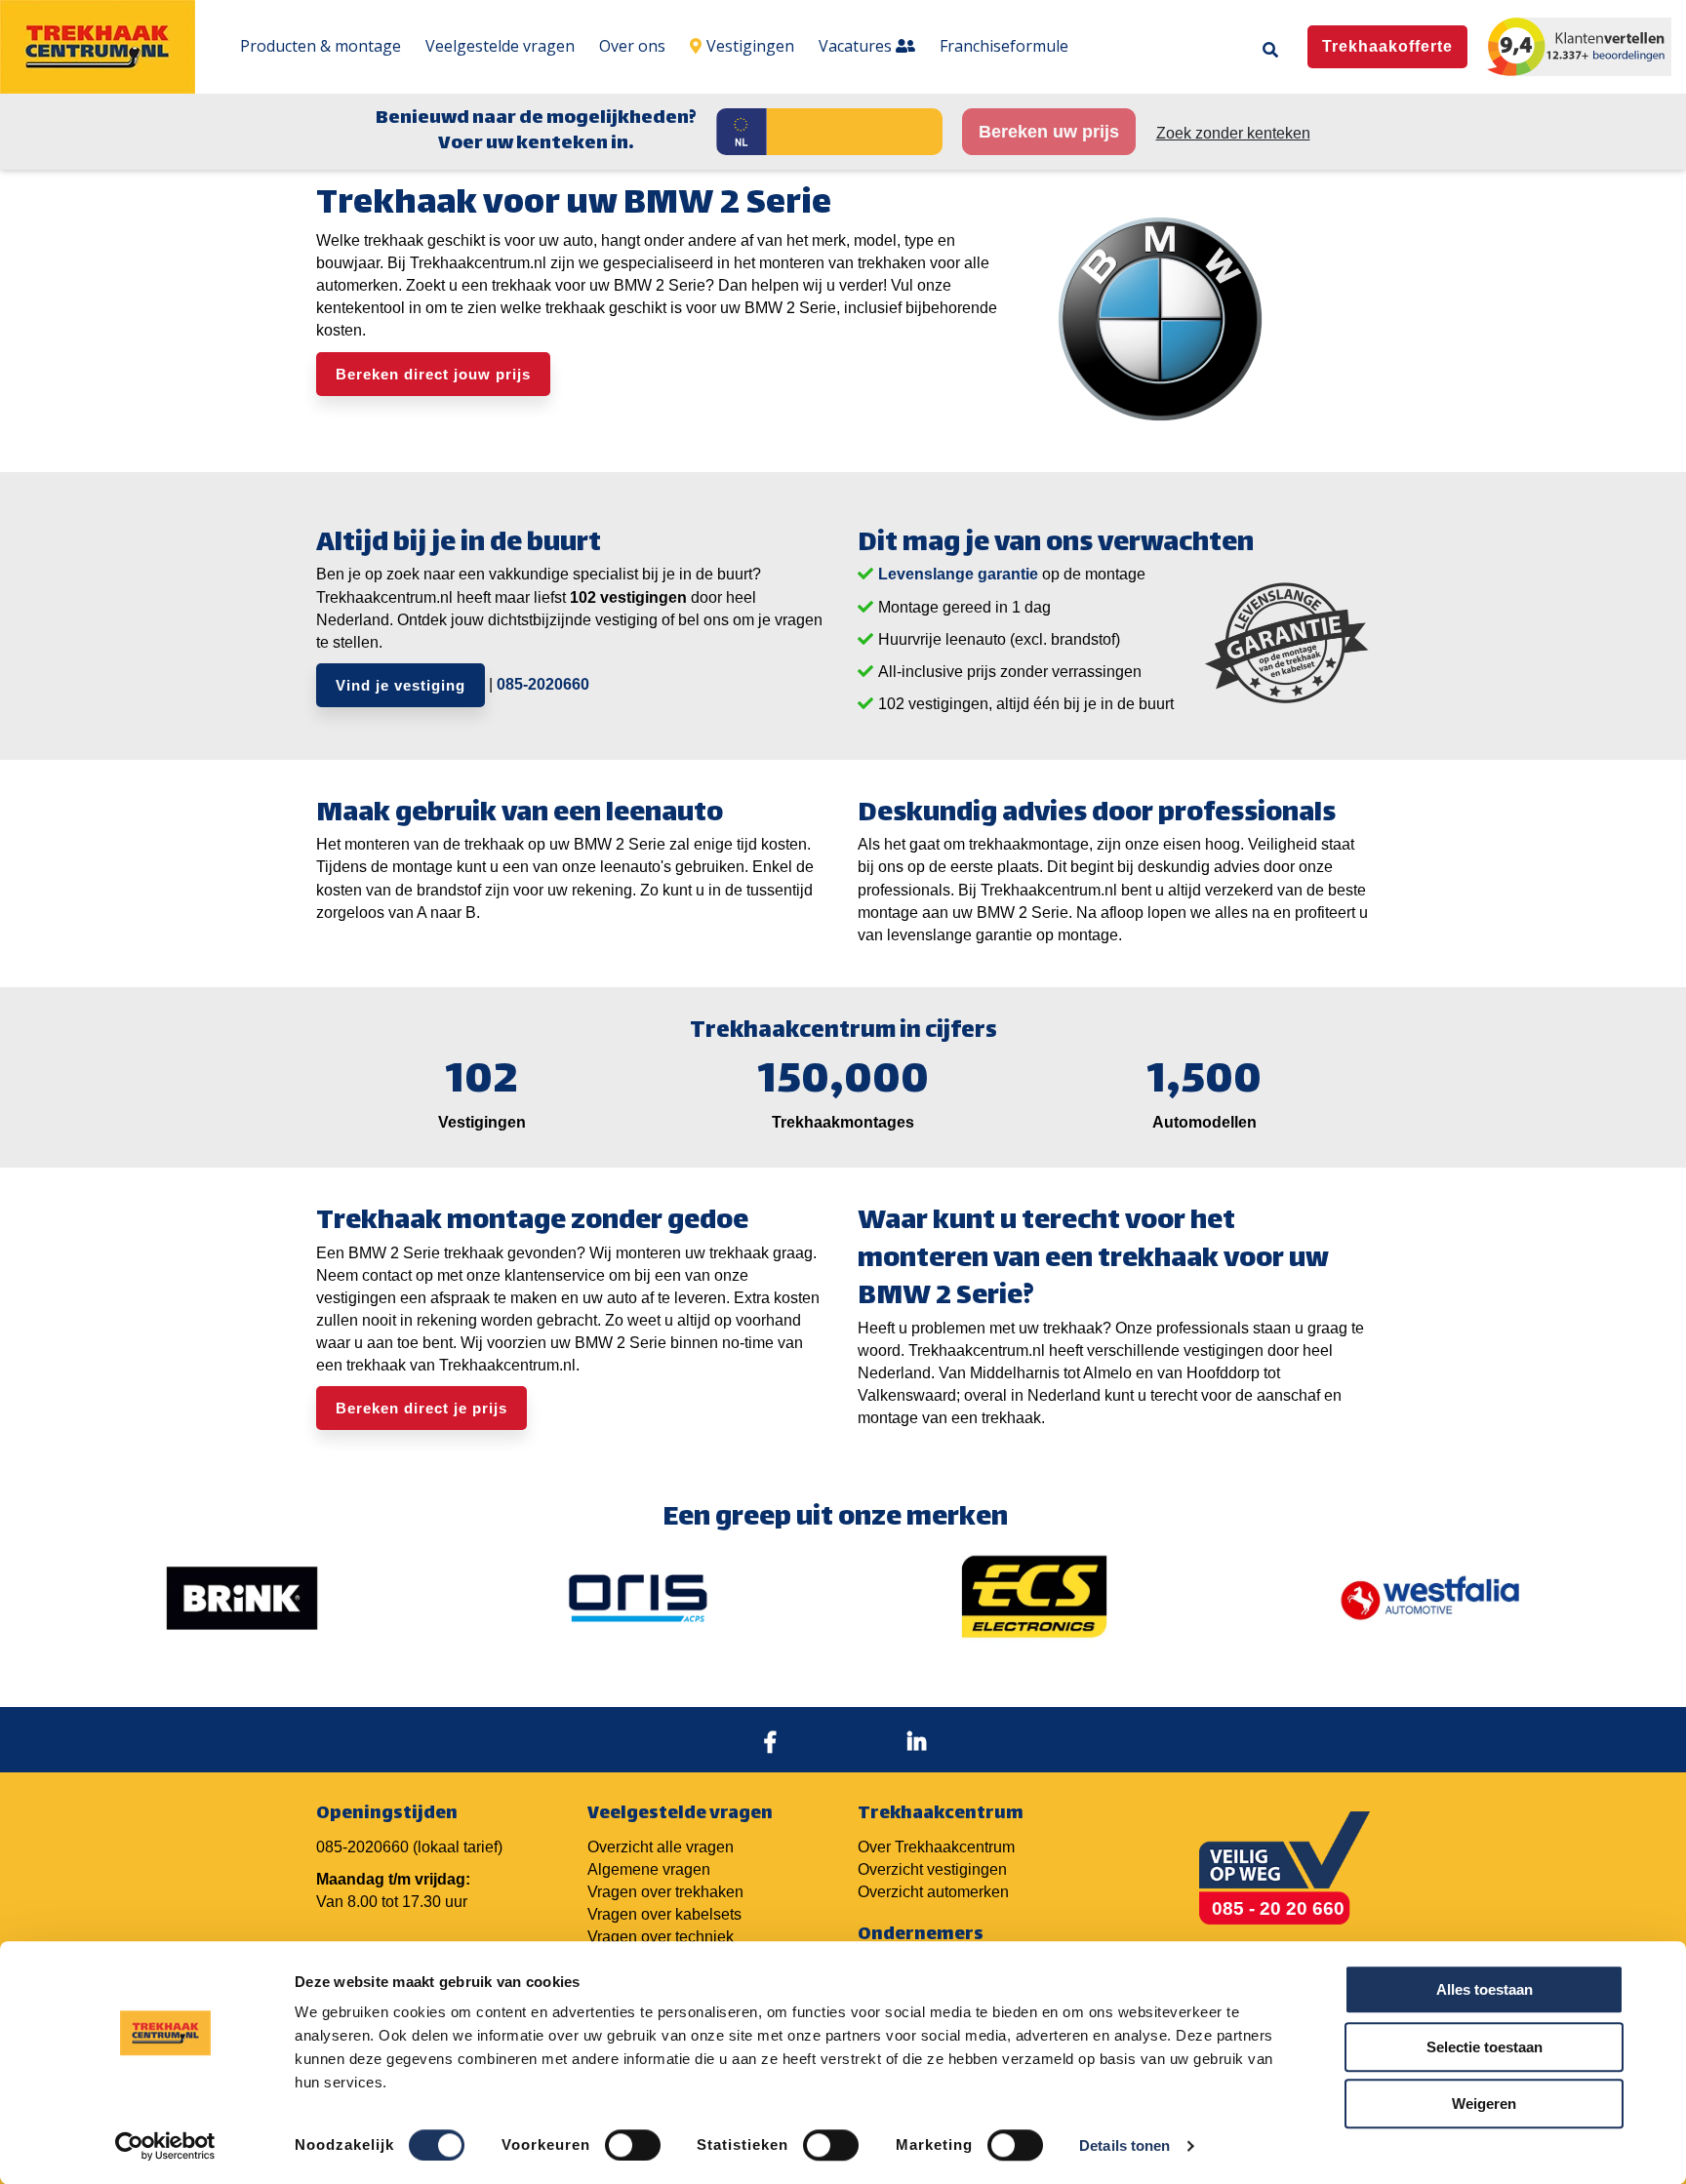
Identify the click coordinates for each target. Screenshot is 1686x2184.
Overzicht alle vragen (661, 1847)
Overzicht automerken (933, 1892)
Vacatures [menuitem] (857, 46)
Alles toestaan (1485, 1989)
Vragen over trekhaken (665, 1892)
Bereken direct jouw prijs (433, 374)
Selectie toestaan (1485, 2047)
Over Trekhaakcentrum (936, 1847)
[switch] (633, 2145)
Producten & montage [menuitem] (321, 46)
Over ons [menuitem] (632, 46)
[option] (242, 1598)
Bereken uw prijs (1049, 132)
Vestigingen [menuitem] (750, 46)
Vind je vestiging (401, 685)
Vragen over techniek (661, 1937)
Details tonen (1124, 2145)
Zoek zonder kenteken (1233, 133)
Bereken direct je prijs (421, 1408)
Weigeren (1484, 2104)
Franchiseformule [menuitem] (1004, 46)
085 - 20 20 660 (1278, 1908)
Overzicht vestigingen (932, 1869)
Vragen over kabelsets (664, 1914)
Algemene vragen (649, 1869)
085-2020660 (543, 684)
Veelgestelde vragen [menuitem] (500, 46)
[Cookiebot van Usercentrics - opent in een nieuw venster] (165, 2146)
